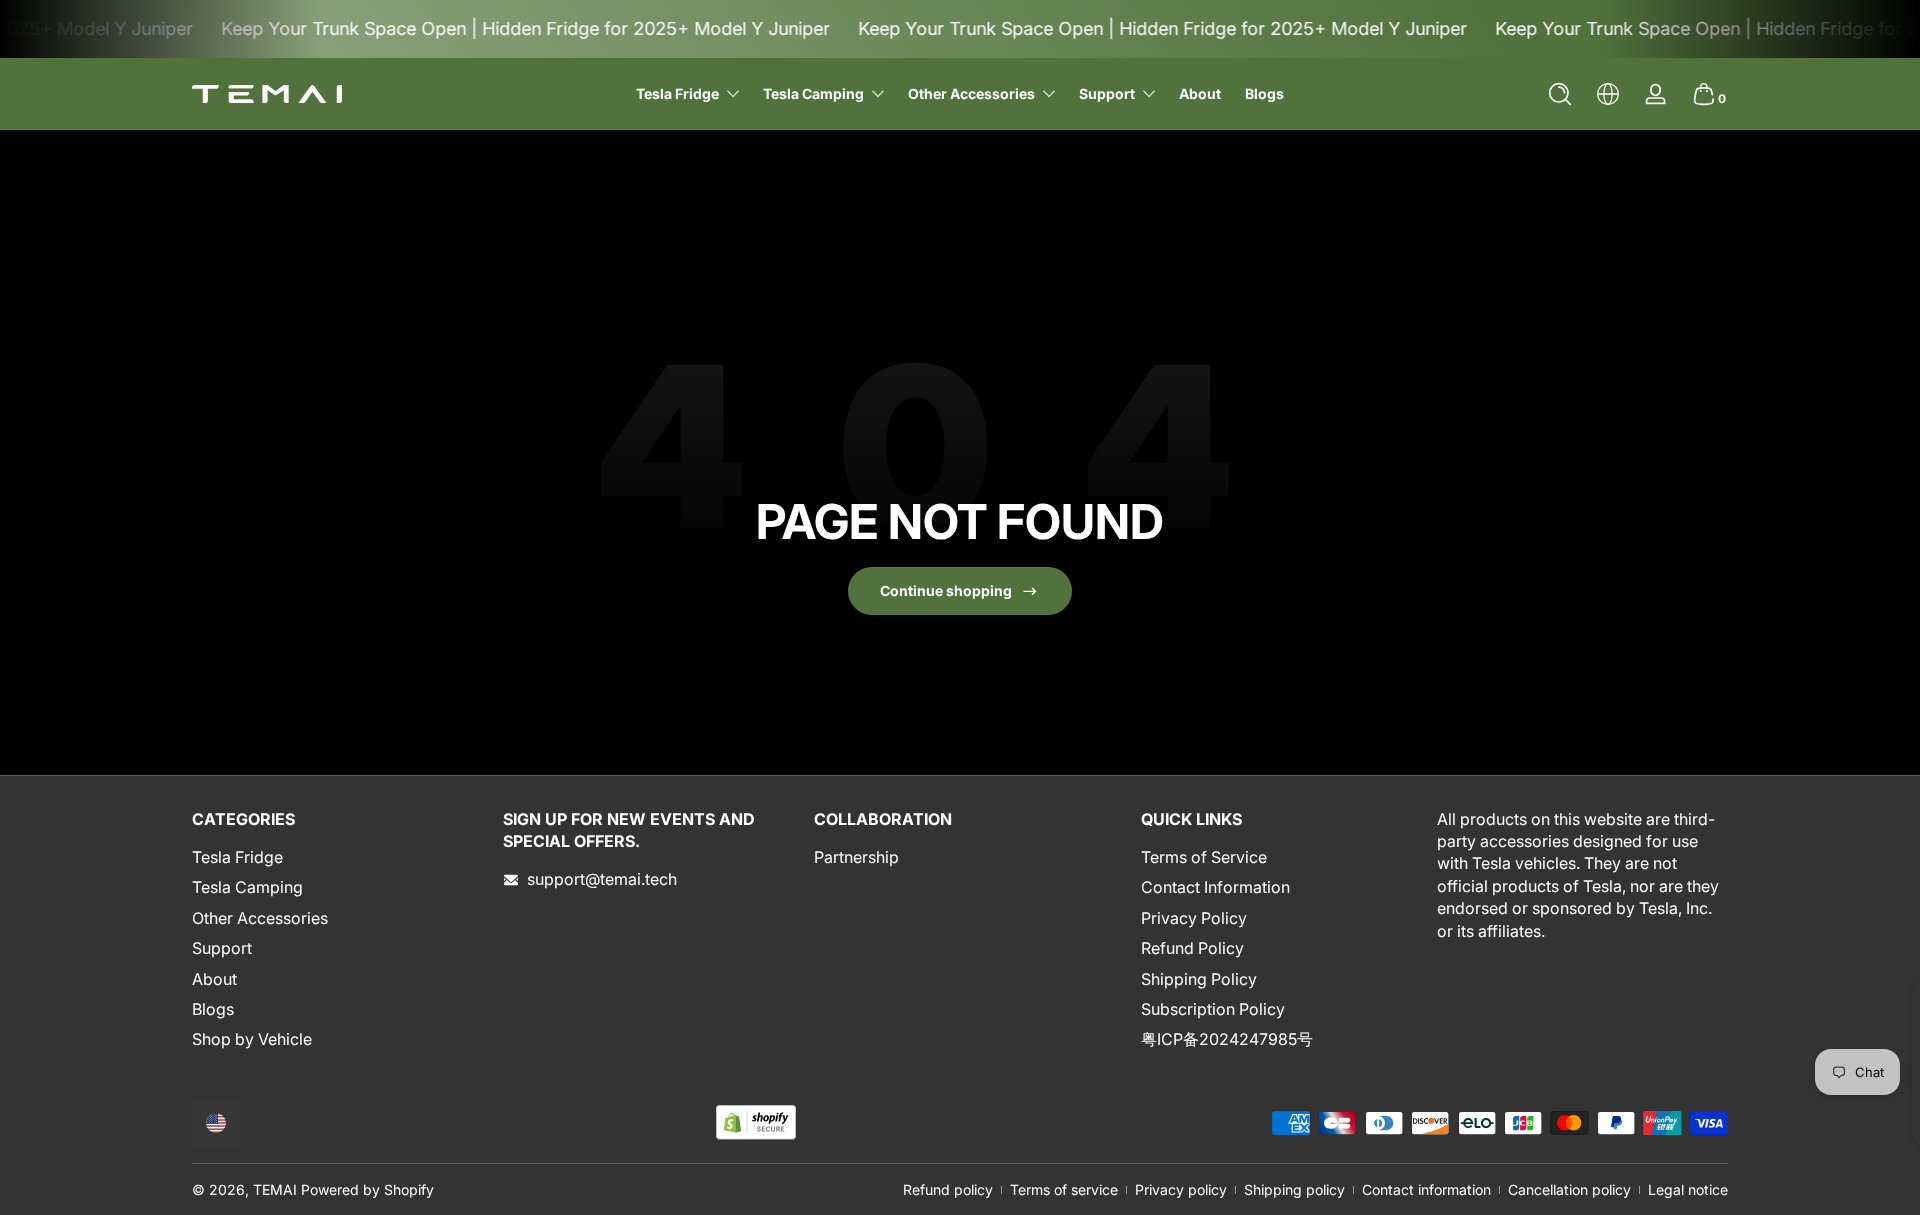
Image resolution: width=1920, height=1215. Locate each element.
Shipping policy (1294, 1189)
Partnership (856, 857)
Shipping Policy (1199, 979)
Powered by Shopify (367, 1189)
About (214, 979)
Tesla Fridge (237, 857)
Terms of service (1064, 1189)
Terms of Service (1204, 857)
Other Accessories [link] (971, 93)
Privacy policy (1181, 1189)
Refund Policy (1192, 948)
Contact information (1426, 1189)
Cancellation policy (1569, 1189)
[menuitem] (337, 857)
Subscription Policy (1213, 1009)
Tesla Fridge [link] (677, 93)
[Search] (1560, 94)
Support (1107, 93)
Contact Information (1215, 887)
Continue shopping (946, 590)
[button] (1560, 94)
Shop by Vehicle (252, 1039)
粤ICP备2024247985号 (1227, 1039)
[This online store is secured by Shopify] (756, 1122)
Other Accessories (260, 918)
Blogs (213, 1009)
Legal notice (1688, 1189)
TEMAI (275, 1189)
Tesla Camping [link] (813, 93)
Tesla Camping (247, 887)
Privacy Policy (1194, 918)
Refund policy (948, 1189)
